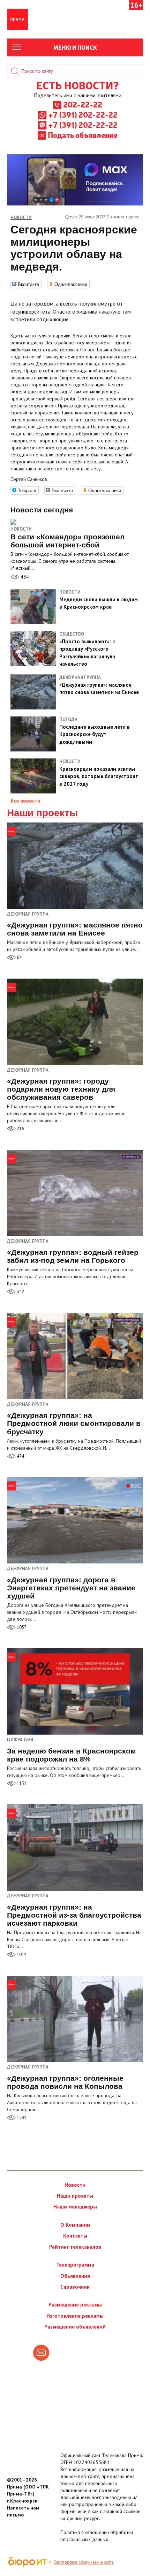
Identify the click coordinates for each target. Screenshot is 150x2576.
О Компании (75, 2225)
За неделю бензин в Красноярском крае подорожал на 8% (72, 1755)
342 (20, 1292)
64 (19, 957)
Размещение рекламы (75, 2305)
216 (20, 1129)
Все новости (25, 801)
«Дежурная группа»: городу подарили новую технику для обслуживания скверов (61, 1089)
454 (24, 577)
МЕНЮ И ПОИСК (75, 47)
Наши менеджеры (75, 2207)
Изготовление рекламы (75, 2316)
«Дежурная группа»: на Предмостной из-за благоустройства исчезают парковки (74, 1915)
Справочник (75, 2287)
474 (20, 1456)
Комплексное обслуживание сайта (84, 2562)
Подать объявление (83, 135)
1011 (21, 1955)
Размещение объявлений (75, 2327)
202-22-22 (83, 104)
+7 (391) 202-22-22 (83, 114)
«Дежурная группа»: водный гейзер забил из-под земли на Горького (73, 1256)
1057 (21, 1627)
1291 (21, 2118)
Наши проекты (42, 813)
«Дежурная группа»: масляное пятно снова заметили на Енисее (75, 929)
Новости (21, 529)
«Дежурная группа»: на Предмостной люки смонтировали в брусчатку (74, 1423)
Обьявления (75, 2276)
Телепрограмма (75, 2265)
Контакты (75, 2236)
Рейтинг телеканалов (75, 2247)
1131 (21, 1783)
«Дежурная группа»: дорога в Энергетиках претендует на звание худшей (71, 1588)
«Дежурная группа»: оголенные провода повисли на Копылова (65, 2082)
